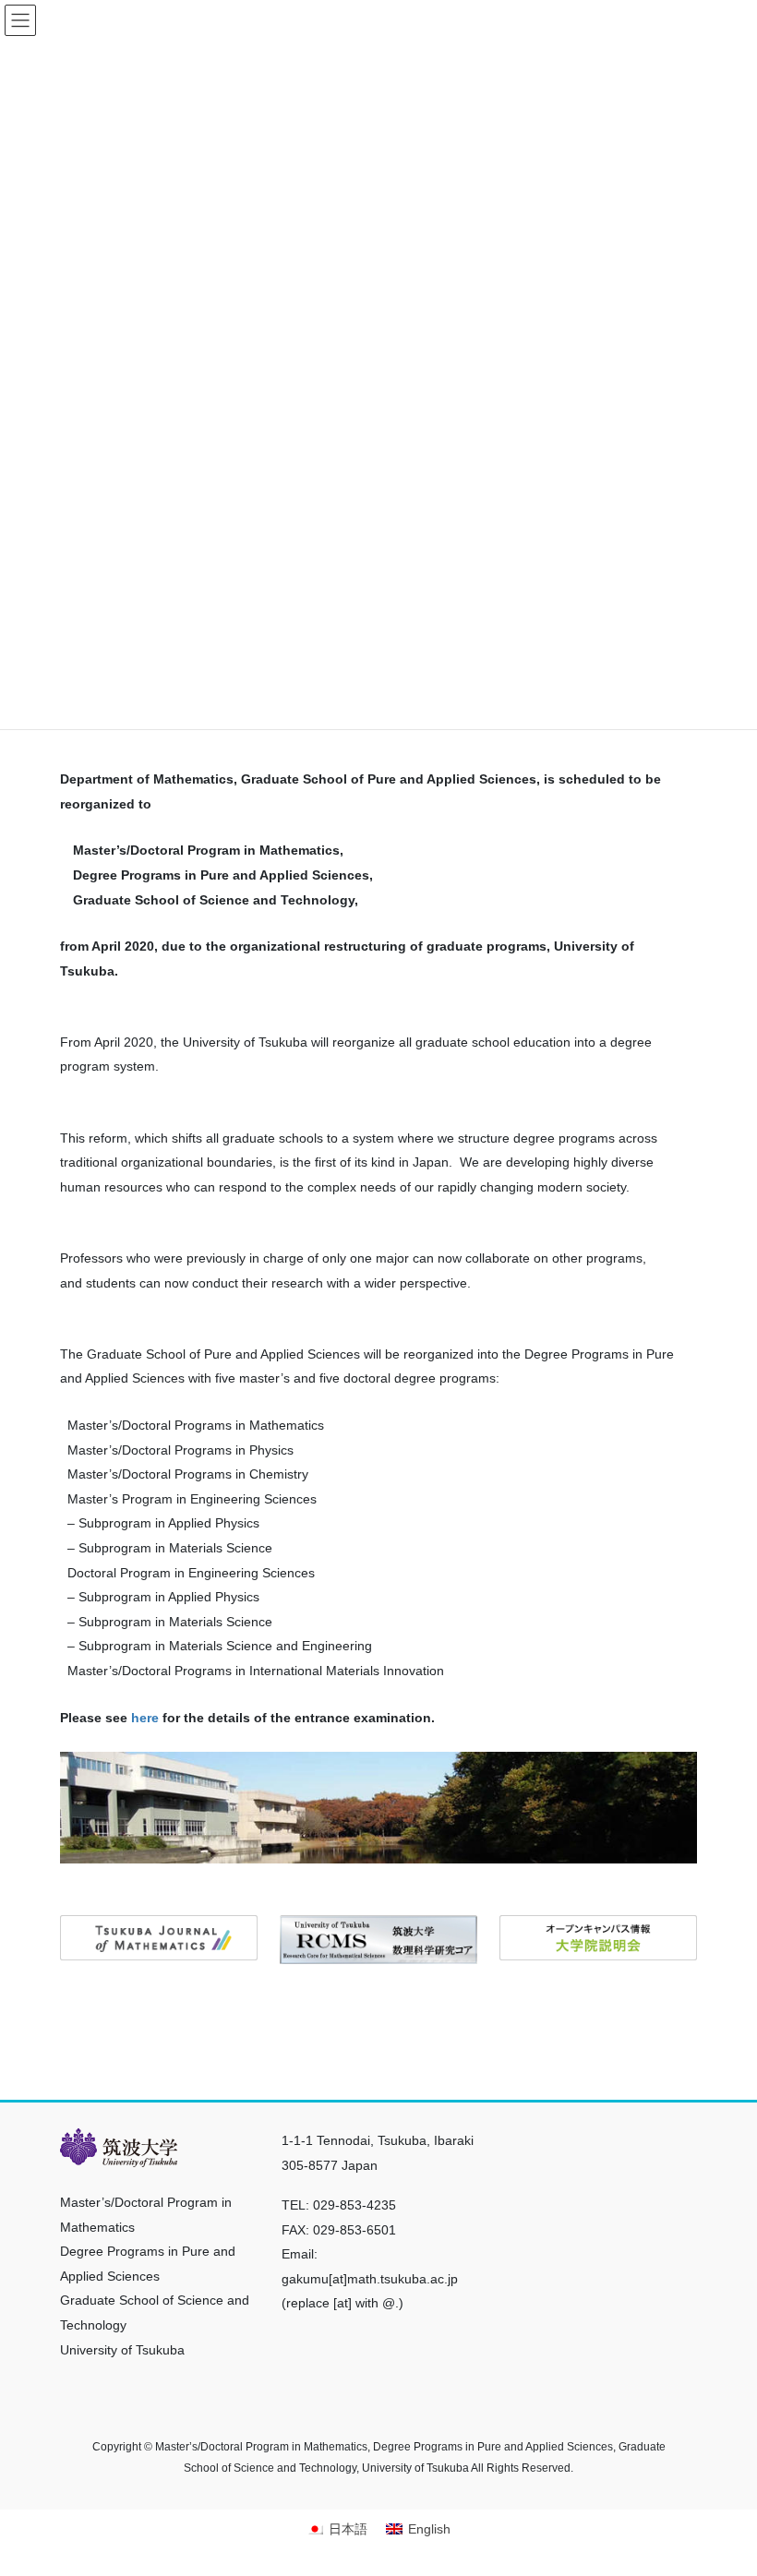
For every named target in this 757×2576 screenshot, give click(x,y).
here (145, 1718)
